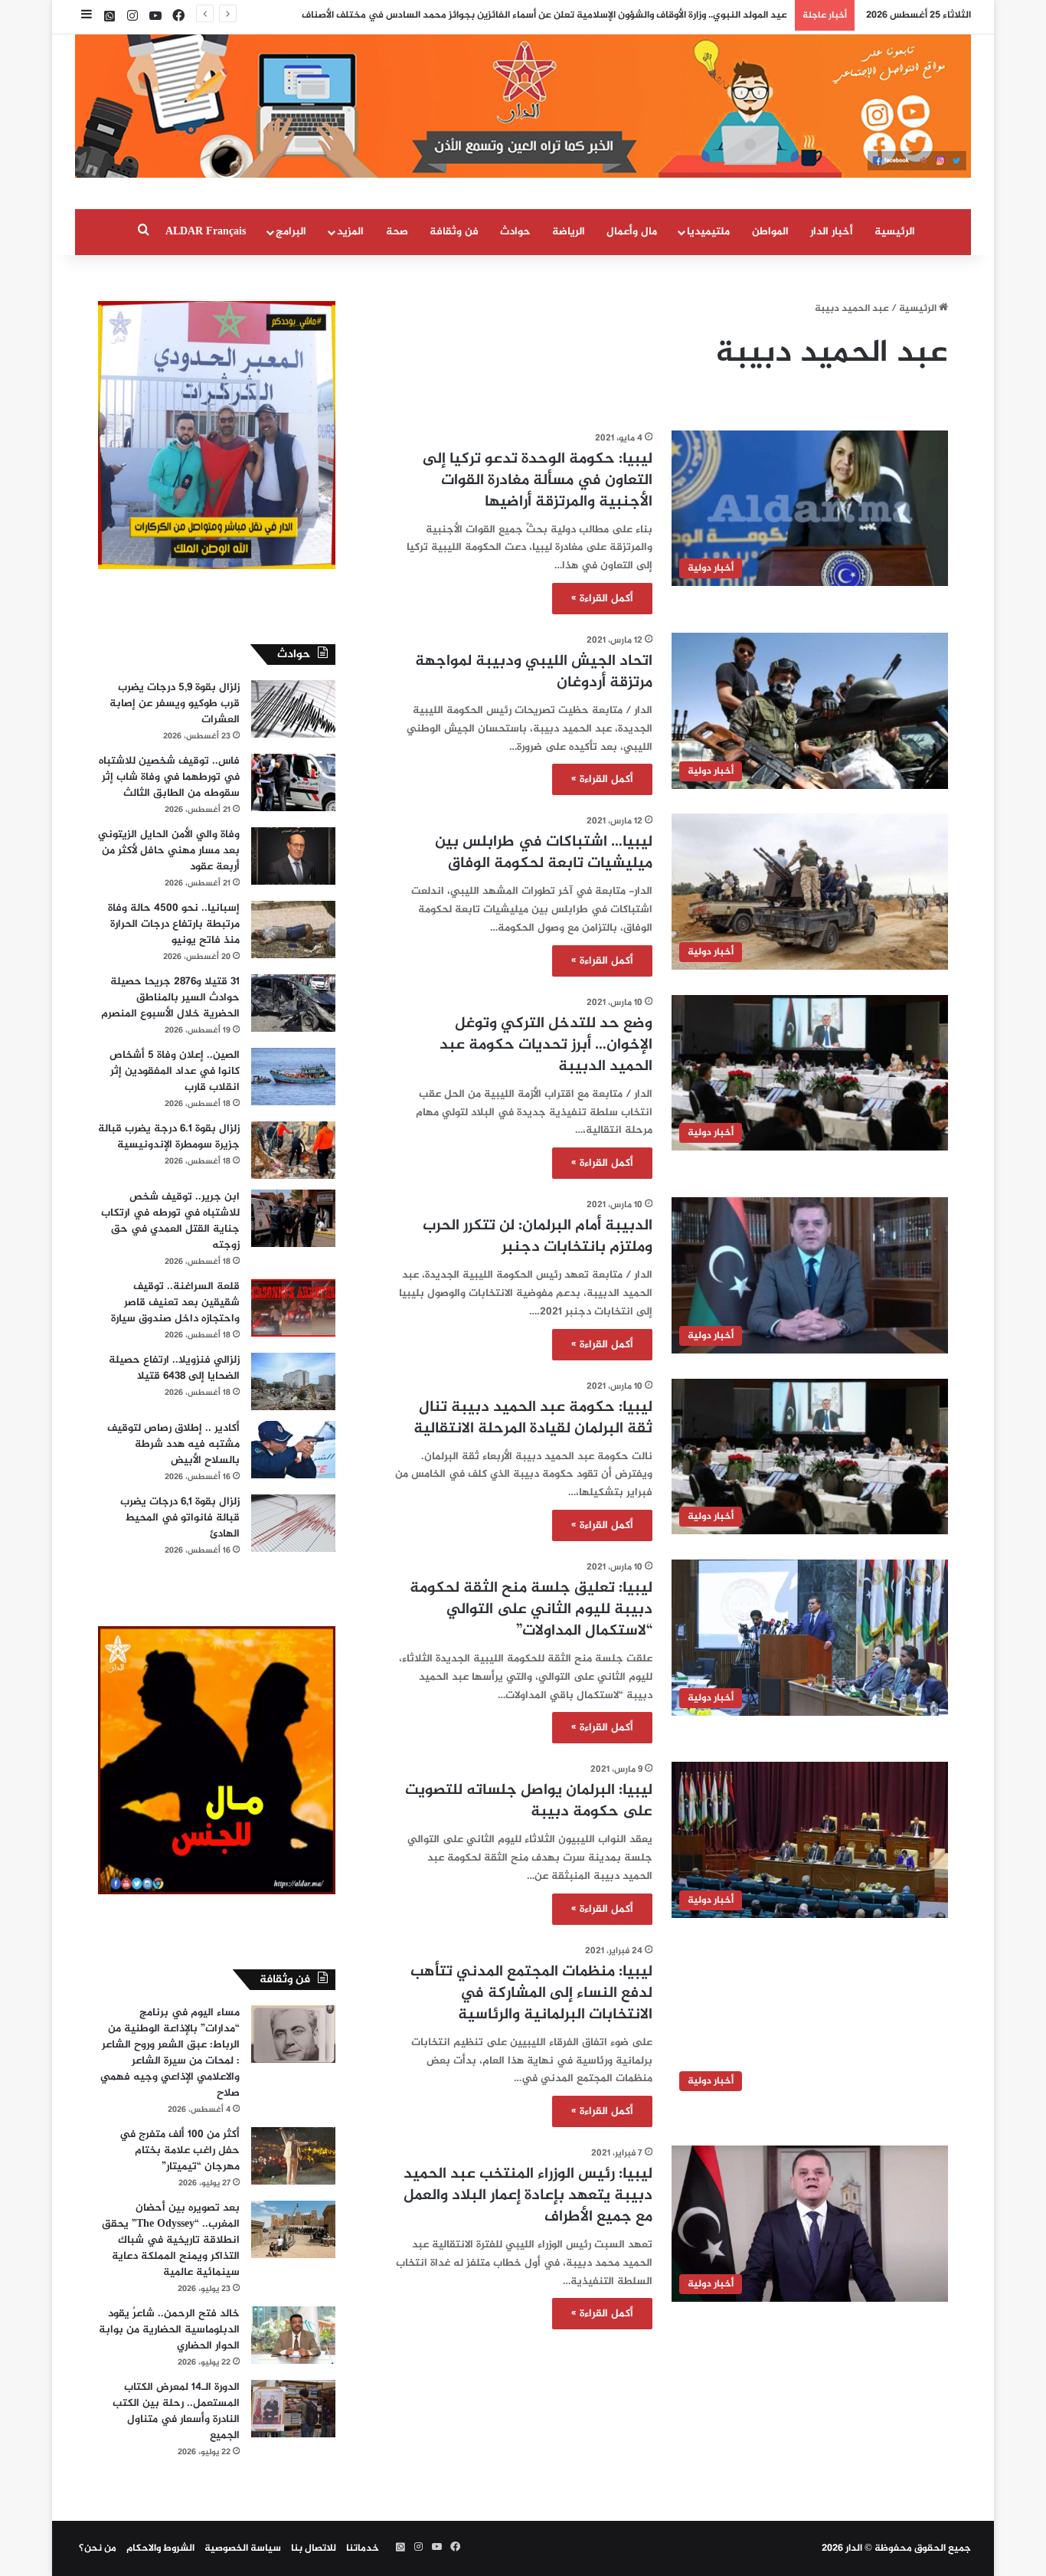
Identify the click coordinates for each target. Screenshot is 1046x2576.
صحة (397, 232)
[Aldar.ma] (523, 106)
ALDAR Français (206, 232)
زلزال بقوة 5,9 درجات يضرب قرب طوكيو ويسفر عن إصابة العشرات (175, 704)
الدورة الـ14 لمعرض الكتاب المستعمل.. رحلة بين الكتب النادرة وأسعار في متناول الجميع (176, 2411)
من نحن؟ (98, 2548)
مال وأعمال (632, 232)
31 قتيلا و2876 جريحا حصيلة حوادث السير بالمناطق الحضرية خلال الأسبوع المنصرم (170, 998)
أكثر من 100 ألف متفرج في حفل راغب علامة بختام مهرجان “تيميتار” (180, 2150)
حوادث (515, 232)
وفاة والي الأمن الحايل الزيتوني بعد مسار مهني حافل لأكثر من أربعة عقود (169, 851)
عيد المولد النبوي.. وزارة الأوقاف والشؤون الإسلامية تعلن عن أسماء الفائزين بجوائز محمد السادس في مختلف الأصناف (544, 15)
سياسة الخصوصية (243, 2548)
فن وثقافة (454, 232)
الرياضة (569, 232)
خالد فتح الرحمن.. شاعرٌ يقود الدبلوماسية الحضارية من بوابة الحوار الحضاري (169, 2330)
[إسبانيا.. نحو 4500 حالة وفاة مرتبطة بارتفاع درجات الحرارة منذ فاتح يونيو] (293, 930)
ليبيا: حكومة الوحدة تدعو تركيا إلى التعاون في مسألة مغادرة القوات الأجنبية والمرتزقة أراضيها (538, 481)
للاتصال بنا (314, 2548)
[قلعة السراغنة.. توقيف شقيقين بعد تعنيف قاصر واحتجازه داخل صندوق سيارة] (293, 1308)
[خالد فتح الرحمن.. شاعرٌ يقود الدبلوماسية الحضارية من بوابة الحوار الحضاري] (293, 2335)
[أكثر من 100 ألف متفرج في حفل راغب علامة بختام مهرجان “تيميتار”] (293, 2156)
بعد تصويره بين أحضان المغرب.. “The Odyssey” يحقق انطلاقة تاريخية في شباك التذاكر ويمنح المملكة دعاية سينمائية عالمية (171, 2240)
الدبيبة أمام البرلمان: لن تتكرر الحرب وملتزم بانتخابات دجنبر (538, 1237)
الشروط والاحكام (160, 2548)
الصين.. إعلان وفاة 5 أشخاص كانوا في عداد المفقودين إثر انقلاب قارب (175, 1071)
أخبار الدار (832, 232)
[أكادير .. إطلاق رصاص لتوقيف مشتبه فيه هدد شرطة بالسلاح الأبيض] (293, 1450)
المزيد (350, 232)
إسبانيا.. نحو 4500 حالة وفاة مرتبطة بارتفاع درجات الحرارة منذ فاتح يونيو (174, 924)
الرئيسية (895, 232)
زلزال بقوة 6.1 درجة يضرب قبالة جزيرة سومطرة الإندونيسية (169, 1137)
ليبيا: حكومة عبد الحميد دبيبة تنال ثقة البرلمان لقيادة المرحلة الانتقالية (533, 1418)
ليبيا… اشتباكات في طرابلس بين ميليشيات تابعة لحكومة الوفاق (544, 853)
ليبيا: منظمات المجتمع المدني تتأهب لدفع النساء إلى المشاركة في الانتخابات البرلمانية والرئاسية (531, 1993)
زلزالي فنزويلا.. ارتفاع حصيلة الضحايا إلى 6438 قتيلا (174, 1368)
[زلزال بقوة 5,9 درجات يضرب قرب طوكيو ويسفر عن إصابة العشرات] (293, 709)
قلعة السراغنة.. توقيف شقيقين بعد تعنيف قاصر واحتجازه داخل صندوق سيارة (175, 1303)
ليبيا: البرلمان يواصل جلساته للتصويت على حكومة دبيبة (529, 1801)
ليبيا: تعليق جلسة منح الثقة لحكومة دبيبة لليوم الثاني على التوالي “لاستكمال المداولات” (531, 1610)
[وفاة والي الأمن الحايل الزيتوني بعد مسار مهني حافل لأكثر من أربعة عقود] (293, 856)
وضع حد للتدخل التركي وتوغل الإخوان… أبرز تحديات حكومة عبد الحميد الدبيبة (546, 1045)
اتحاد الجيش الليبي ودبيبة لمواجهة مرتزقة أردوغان (534, 672)
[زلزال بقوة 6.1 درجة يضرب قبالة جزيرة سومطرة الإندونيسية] (293, 1150)
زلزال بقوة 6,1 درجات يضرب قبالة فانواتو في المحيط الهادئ (180, 1518)
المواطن (770, 232)
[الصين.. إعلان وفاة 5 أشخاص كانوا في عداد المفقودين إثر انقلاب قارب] (293, 1077)
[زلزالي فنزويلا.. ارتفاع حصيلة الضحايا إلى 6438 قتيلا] (293, 1381)
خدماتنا (363, 2548)
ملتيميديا (708, 232)
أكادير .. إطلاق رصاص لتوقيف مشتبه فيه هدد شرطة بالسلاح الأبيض (173, 1444)
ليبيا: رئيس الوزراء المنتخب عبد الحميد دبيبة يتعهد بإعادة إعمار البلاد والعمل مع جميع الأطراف (528, 2196)
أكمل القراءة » (602, 599)
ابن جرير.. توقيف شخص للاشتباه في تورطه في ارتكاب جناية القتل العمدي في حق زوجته (170, 1221)
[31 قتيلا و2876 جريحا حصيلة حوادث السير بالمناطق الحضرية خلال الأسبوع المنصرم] (293, 1003)
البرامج (291, 232)
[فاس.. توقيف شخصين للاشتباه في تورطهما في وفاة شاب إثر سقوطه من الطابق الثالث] (293, 782)
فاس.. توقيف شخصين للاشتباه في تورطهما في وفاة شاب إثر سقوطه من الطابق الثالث (169, 777)
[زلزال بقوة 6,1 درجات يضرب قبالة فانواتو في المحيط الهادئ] (293, 1523)
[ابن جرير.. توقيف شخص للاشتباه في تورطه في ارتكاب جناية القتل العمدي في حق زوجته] (293, 1218)
